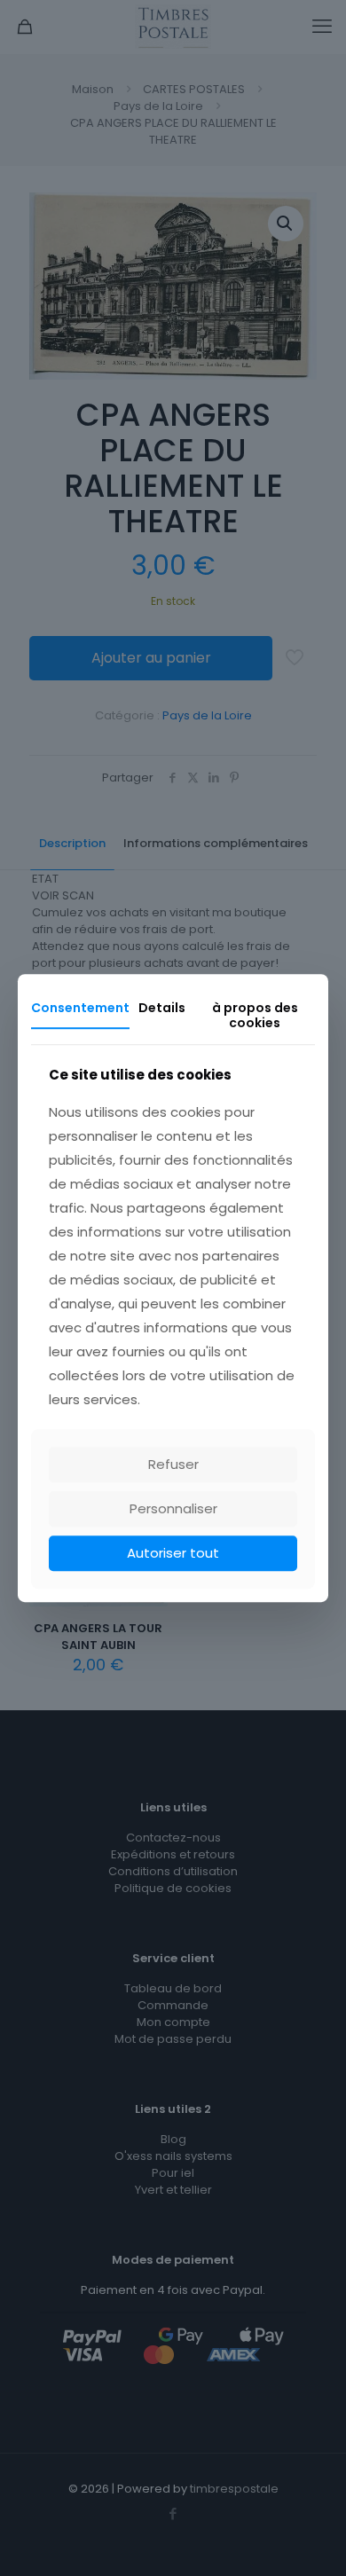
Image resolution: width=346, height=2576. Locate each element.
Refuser (173, 1464)
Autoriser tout (173, 1553)
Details (162, 1008)
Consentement (80, 1008)
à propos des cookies (255, 1015)
